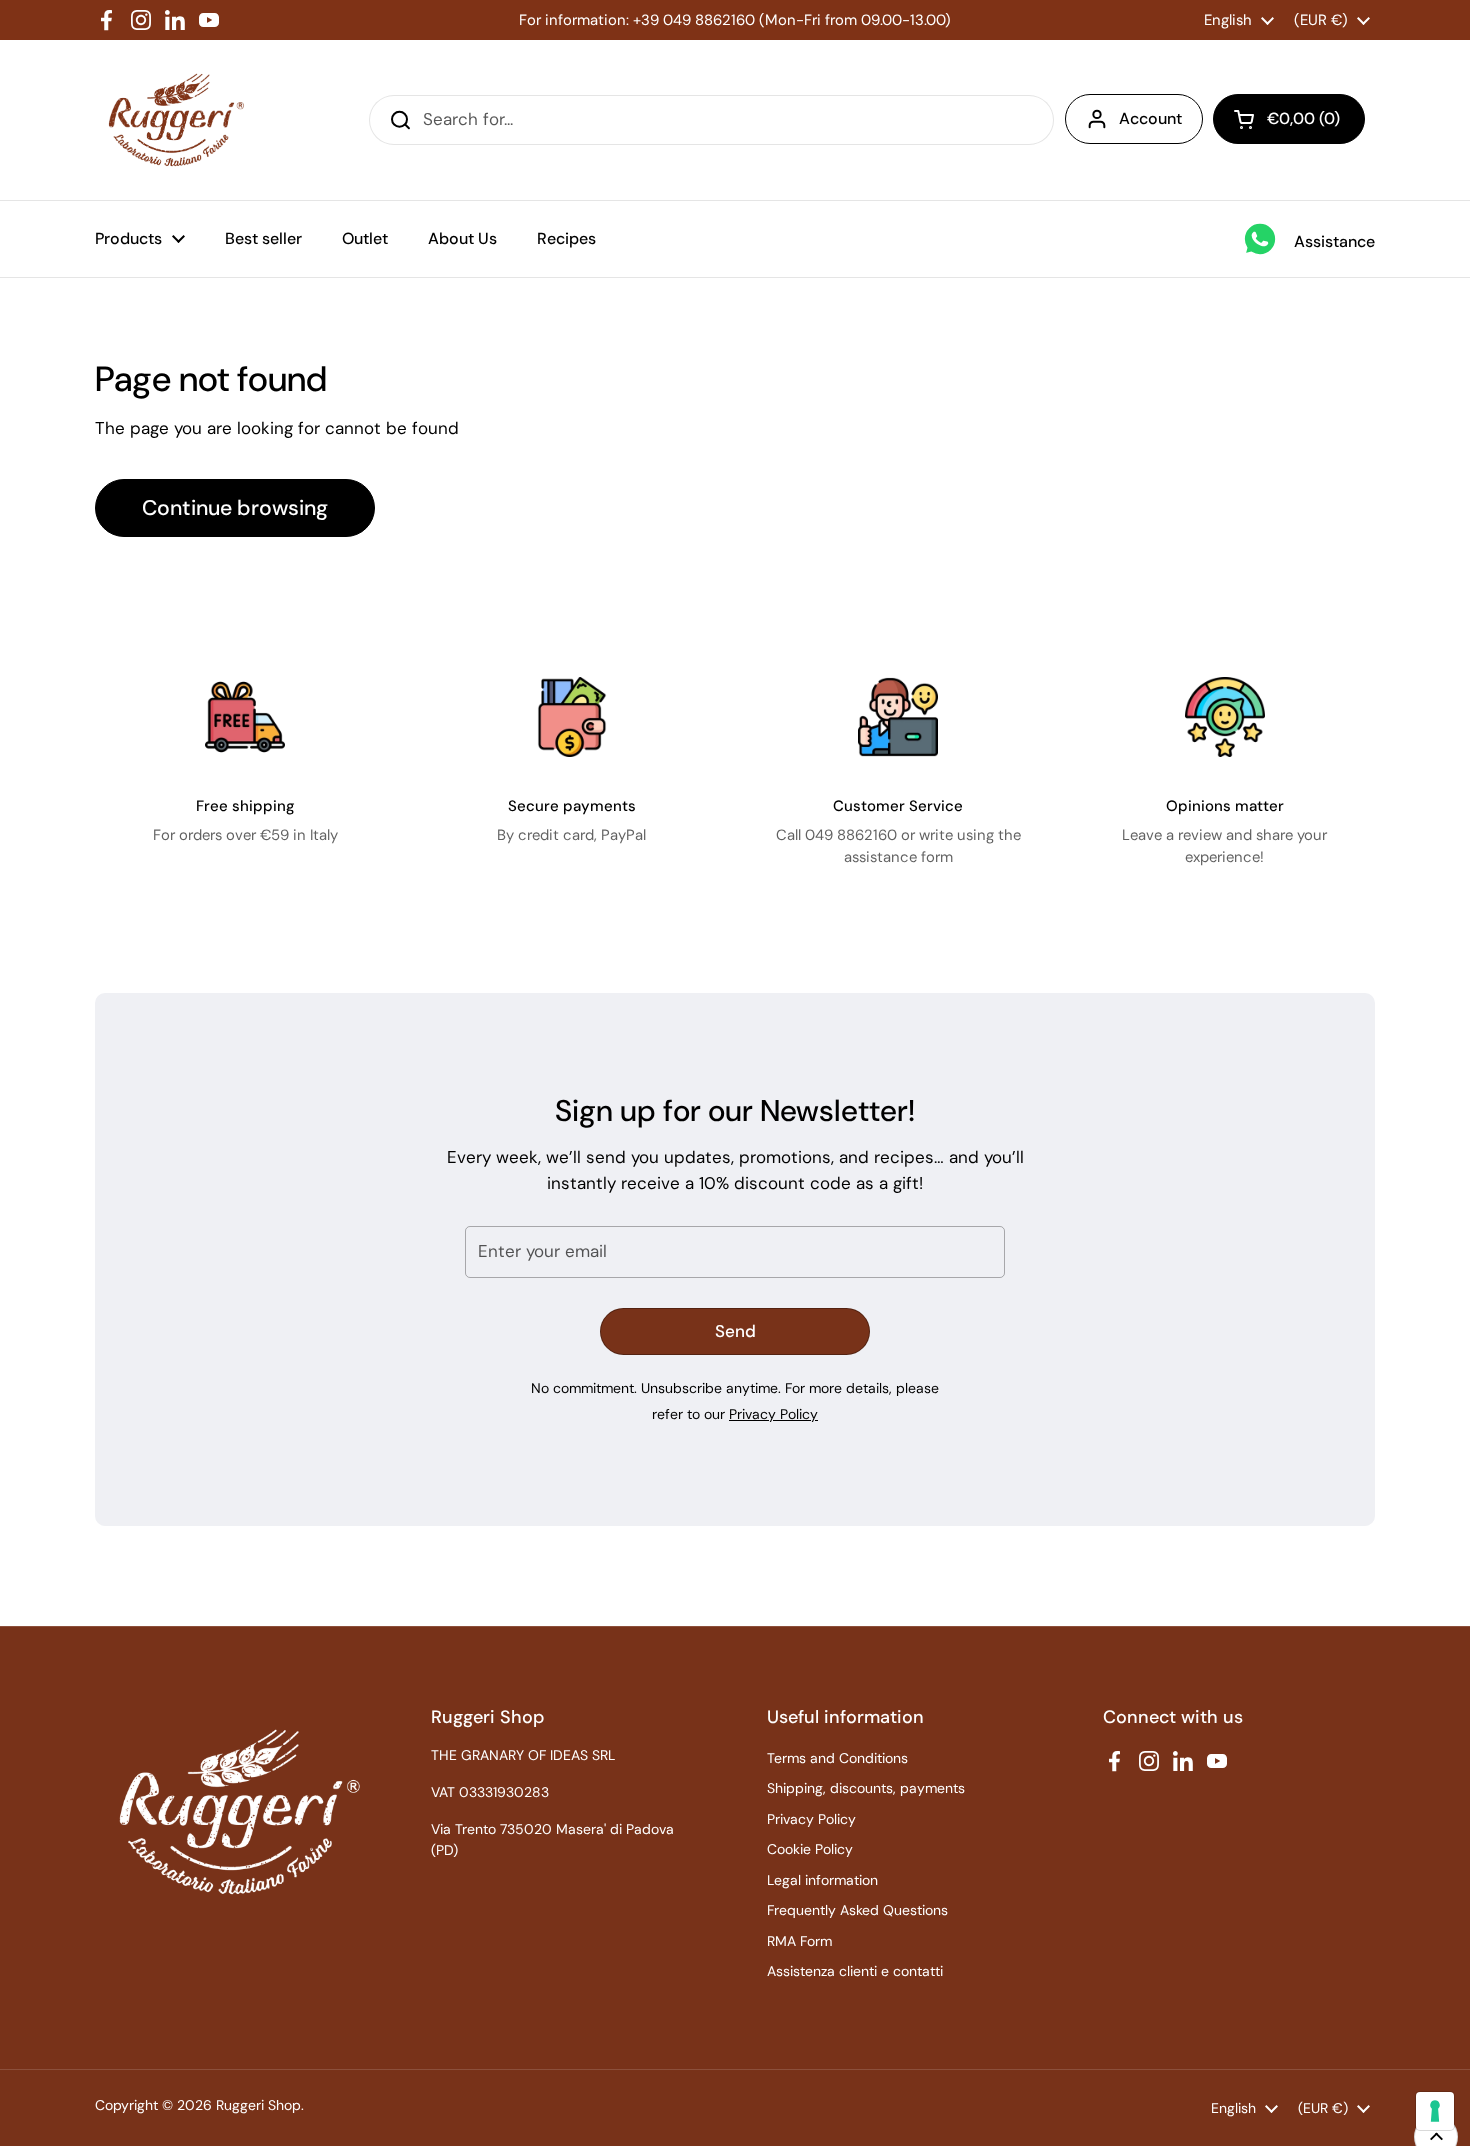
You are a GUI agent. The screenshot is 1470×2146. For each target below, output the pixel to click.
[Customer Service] (898, 717)
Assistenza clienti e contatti (855, 1971)
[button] (1289, 119)
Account (1150, 118)
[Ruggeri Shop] (171, 120)
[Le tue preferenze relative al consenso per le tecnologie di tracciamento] (1435, 2111)
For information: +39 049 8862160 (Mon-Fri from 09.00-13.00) (735, 20)
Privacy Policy (773, 1414)
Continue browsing (235, 508)
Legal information (822, 1880)
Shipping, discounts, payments (866, 1788)
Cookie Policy (810, 1849)
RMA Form (799, 1941)
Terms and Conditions (837, 1758)
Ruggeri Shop (258, 2105)
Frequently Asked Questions (857, 1910)
